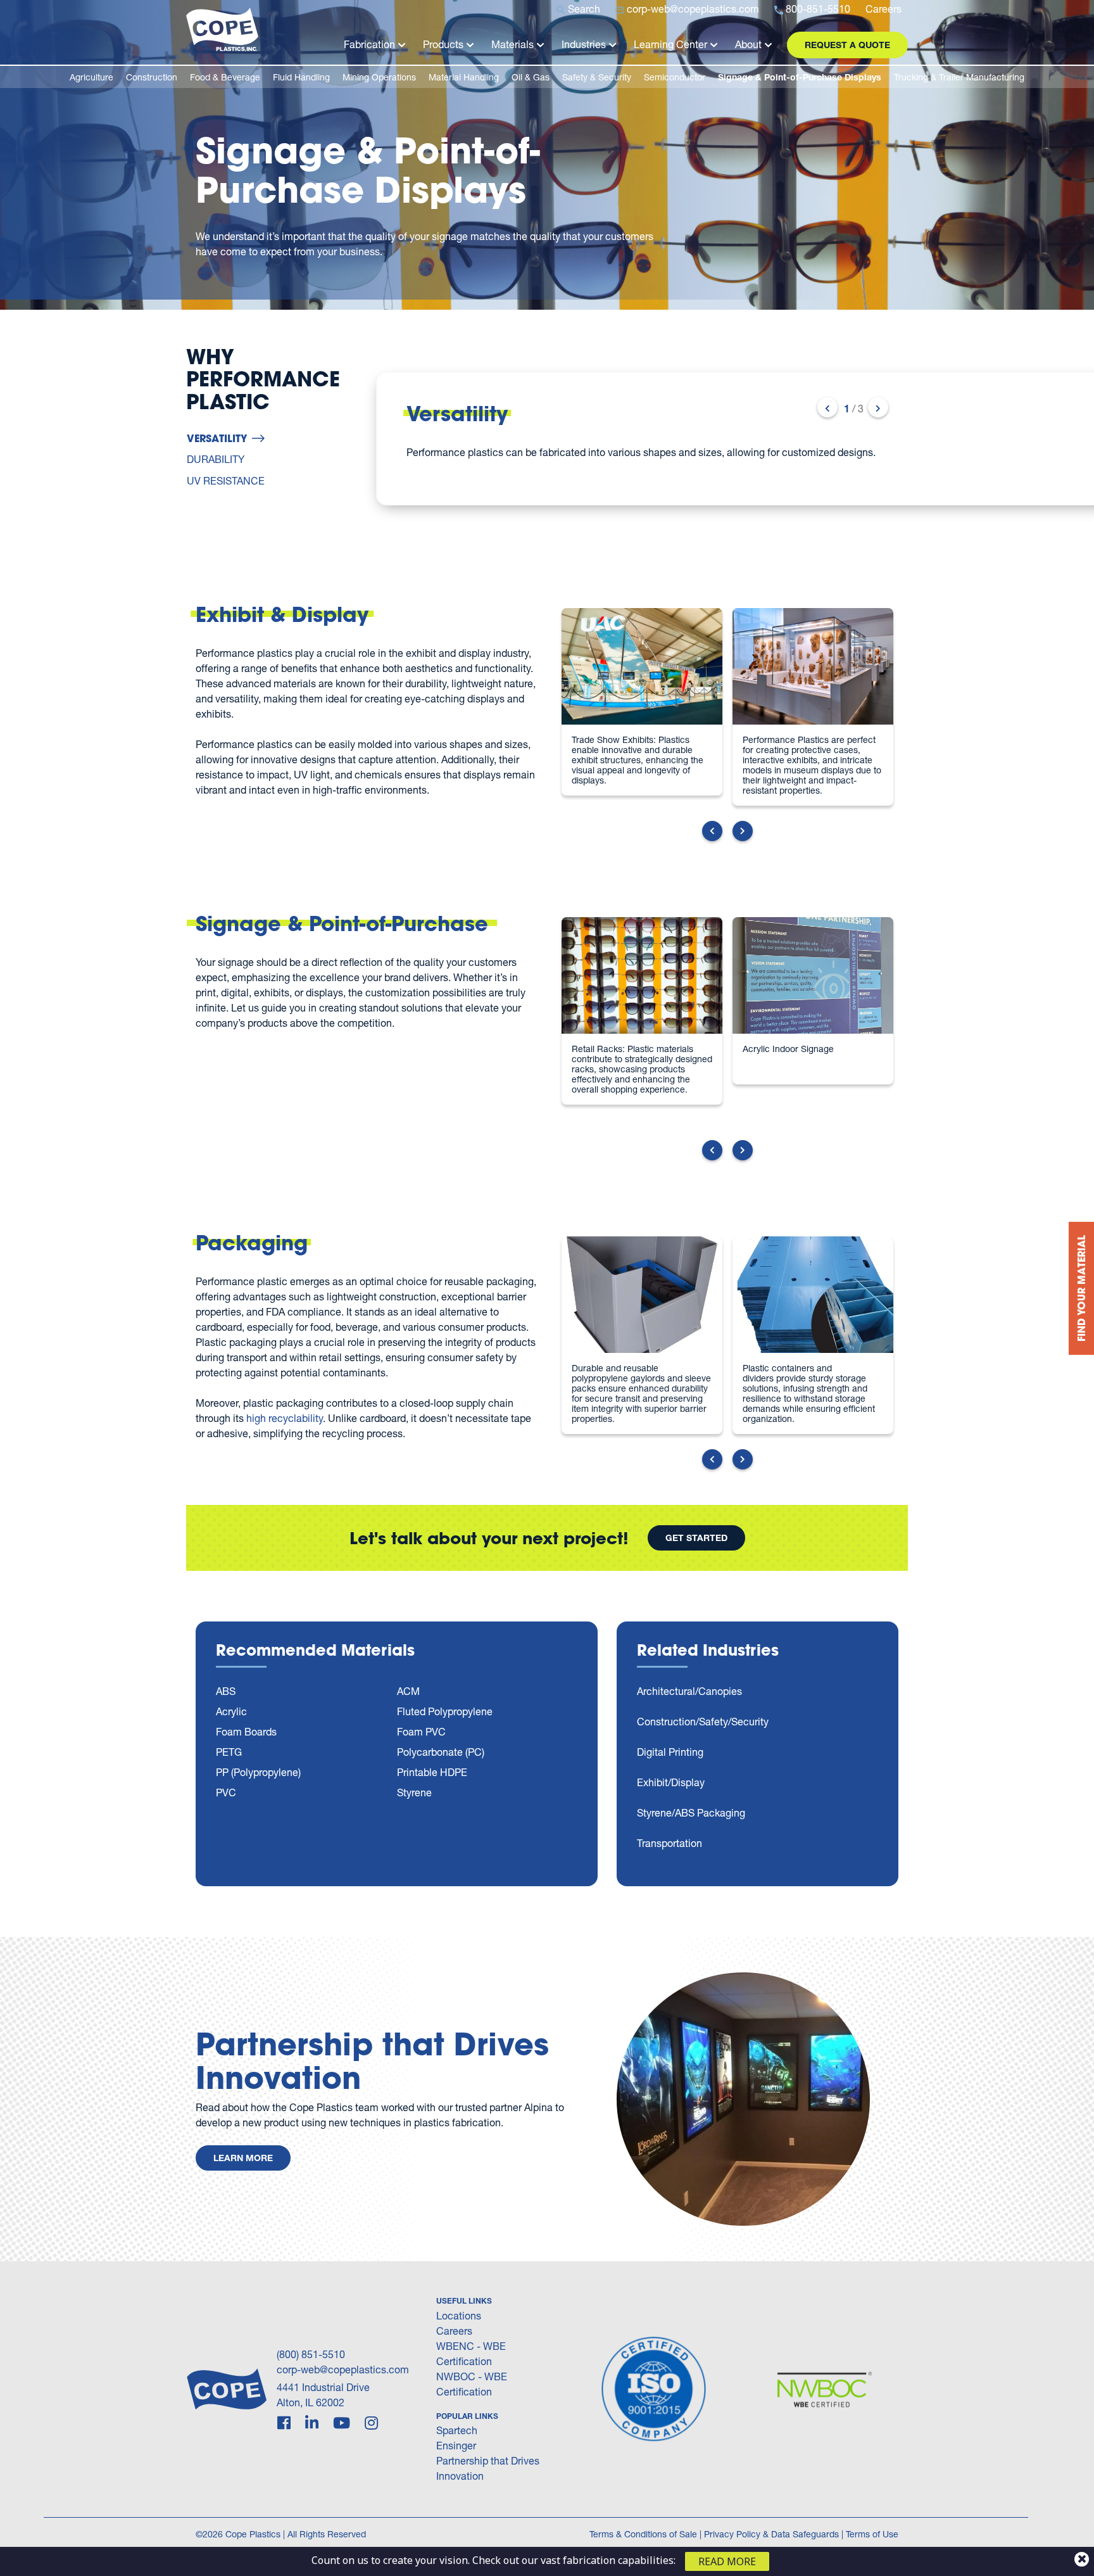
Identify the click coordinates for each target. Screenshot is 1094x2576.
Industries (584, 44)
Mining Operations (379, 77)
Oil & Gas (531, 77)
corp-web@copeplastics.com (343, 2369)
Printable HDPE (432, 1772)
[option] (637, 439)
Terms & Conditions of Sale (643, 2534)
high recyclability (285, 1418)
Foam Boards (246, 1731)
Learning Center (670, 44)
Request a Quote (847, 45)
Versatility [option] (217, 438)
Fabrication (369, 44)
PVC (226, 1792)
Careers (454, 2331)
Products (443, 44)
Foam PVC (421, 1731)
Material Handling (464, 77)
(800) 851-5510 (311, 2354)
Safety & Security (597, 77)
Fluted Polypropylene (445, 1711)
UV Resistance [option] (226, 480)
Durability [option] (216, 459)
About (748, 44)
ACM (408, 1691)
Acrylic (231, 1711)
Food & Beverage (225, 77)
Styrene (414, 1792)
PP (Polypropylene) (258, 1772)
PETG (229, 1752)
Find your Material (1081, 1288)
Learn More (243, 2158)
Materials (512, 44)
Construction (152, 77)
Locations (459, 2315)
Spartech (457, 2430)
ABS (226, 1691)
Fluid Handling (301, 77)
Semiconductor (675, 77)
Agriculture (91, 77)
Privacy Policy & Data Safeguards (771, 2534)
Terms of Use (872, 2534)
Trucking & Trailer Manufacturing (959, 77)
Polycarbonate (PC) (441, 1752)
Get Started (696, 1538)
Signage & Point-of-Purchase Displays (800, 77)
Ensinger (456, 2445)
